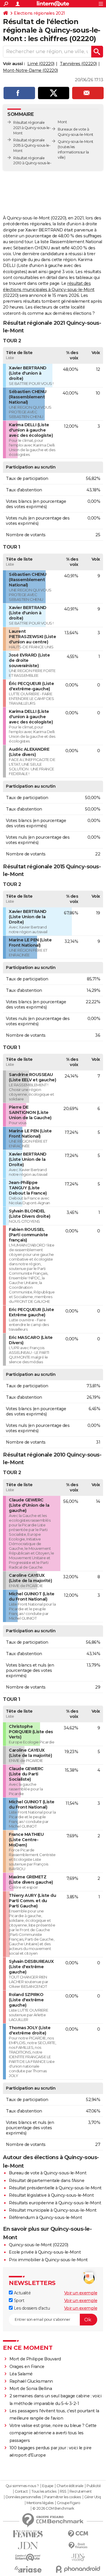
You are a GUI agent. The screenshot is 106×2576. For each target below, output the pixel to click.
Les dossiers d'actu (31, 2308)
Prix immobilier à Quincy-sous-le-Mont (48, 2260)
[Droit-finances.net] (78, 2546)
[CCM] (78, 2534)
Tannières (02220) (78, 64)
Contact (21, 2492)
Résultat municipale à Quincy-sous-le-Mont (53, 2210)
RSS (63, 2492)
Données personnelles (23, 2497)
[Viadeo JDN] (78, 2557)
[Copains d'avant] (28, 2557)
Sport (18, 2301)
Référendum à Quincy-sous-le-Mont (45, 2218)
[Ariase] (28, 2569)
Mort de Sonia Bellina (31, 2389)
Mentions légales (40, 2503)
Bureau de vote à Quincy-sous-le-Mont (48, 2173)
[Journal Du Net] (28, 2546)
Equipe (48, 2486)
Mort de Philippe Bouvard (35, 2359)
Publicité (94, 2486)
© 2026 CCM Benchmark (53, 2509)
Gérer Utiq (93, 2497)
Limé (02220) (41, 64)
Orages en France (27, 2367)
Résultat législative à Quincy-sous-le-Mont (51, 2195)
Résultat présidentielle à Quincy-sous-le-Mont (55, 2188)
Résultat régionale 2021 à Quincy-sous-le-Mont (32, 128)
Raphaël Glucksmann (31, 2381)
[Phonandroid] (78, 2569)
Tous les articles (44, 2492)
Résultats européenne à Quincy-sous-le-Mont (55, 2203)
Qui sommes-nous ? (22, 2486)
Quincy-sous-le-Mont (76, 142)
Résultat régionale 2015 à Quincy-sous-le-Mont (32, 145)
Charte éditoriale (70, 2486)
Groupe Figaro (68, 2503)
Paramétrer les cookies (62, 2497)
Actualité (22, 2293)
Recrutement (81, 2492)
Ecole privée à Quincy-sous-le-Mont (45, 2252)
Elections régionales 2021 (39, 13)
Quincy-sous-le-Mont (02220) (39, 2245)
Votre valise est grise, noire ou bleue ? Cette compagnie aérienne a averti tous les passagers (53, 2433)
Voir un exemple (81, 2293)
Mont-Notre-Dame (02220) (30, 70)
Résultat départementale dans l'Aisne (47, 2181)
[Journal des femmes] (28, 2534)
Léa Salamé (21, 2374)
